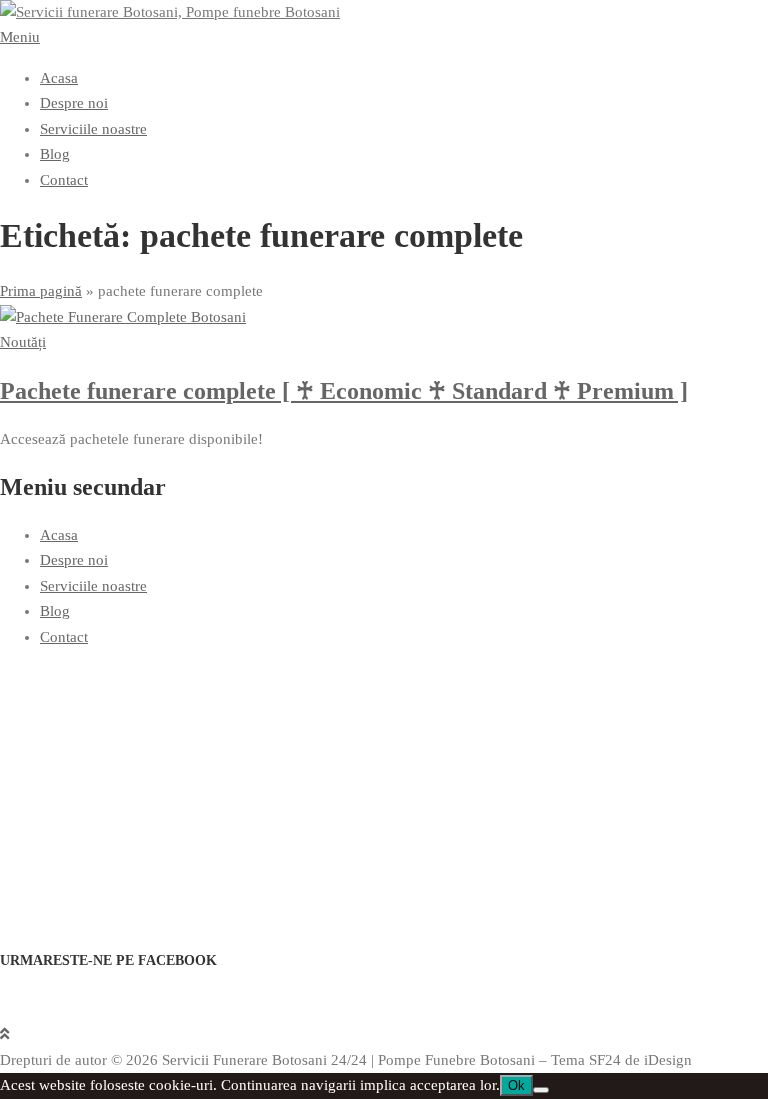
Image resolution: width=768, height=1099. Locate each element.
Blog (55, 154)
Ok (516, 1085)
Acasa (59, 78)
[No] (541, 1090)
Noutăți (23, 342)
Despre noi (74, 103)
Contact (64, 180)
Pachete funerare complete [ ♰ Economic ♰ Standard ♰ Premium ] (344, 391)
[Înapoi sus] (4, 1034)
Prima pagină (41, 291)
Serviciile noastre (93, 129)
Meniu (20, 37)
